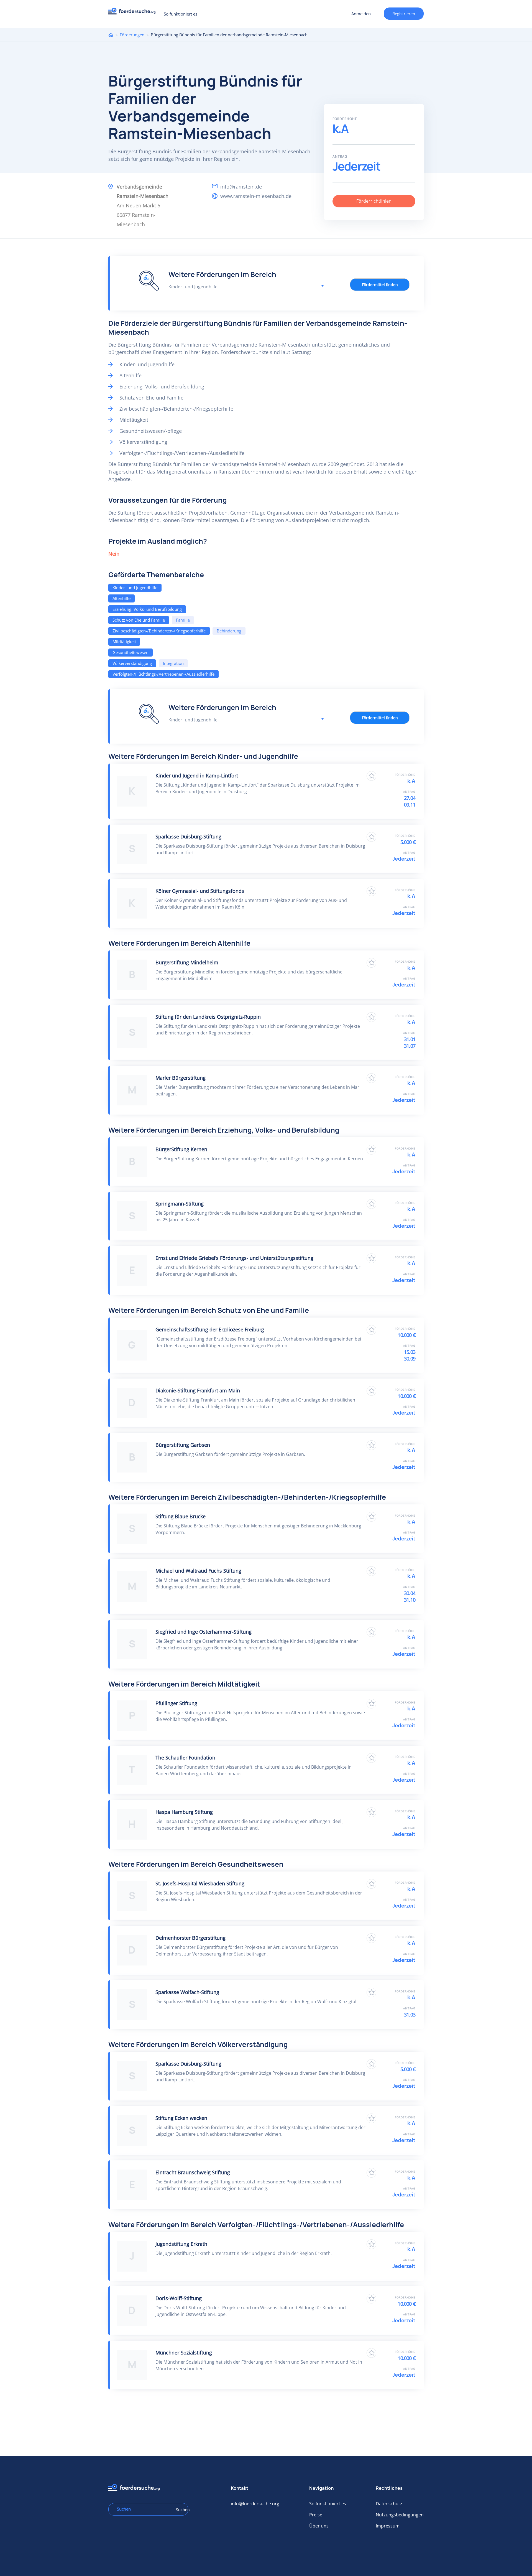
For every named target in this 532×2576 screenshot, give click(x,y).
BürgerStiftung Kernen (181, 1149)
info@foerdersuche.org (255, 2504)
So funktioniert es (181, 14)
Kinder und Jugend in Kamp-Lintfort (197, 775)
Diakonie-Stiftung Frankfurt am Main (198, 1390)
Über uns (319, 2526)
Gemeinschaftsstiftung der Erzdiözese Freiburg (210, 1329)
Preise (316, 2515)
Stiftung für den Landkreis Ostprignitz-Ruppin (208, 1017)
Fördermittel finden (380, 285)
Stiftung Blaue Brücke (181, 1516)
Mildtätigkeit (124, 642)
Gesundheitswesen (131, 652)
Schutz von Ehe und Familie (139, 620)
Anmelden (361, 14)
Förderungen (132, 35)
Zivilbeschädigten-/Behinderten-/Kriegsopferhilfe (159, 631)
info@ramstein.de (241, 187)
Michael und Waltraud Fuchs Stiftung (198, 1571)
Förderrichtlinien (374, 201)
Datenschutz (389, 2504)
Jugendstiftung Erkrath (181, 2244)
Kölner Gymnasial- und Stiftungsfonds (200, 891)
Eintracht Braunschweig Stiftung (193, 2172)
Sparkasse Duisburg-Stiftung (188, 836)
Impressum (388, 2526)
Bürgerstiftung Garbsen (183, 1445)
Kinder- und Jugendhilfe (135, 588)
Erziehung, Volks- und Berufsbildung (147, 609)
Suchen (180, 2510)
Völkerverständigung (132, 663)
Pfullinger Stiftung (176, 1703)
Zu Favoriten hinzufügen (371, 776)
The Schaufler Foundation (185, 1758)
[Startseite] (134, 13)
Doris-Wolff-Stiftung (179, 2298)
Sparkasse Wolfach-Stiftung (187, 1992)
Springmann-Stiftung (180, 1204)
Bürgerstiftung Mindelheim (187, 962)
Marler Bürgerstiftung (181, 1078)
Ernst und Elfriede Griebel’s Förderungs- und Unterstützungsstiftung (234, 1258)
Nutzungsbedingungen (400, 2515)
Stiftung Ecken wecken (181, 2118)
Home (111, 35)
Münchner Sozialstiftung (184, 2353)
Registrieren (404, 14)
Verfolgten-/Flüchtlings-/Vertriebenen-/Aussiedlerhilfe (163, 674)
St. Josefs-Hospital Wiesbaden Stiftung (200, 1883)
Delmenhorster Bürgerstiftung (190, 1938)
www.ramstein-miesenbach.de (256, 196)
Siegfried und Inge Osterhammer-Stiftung (204, 1632)
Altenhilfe (122, 598)
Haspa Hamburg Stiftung (184, 1812)
